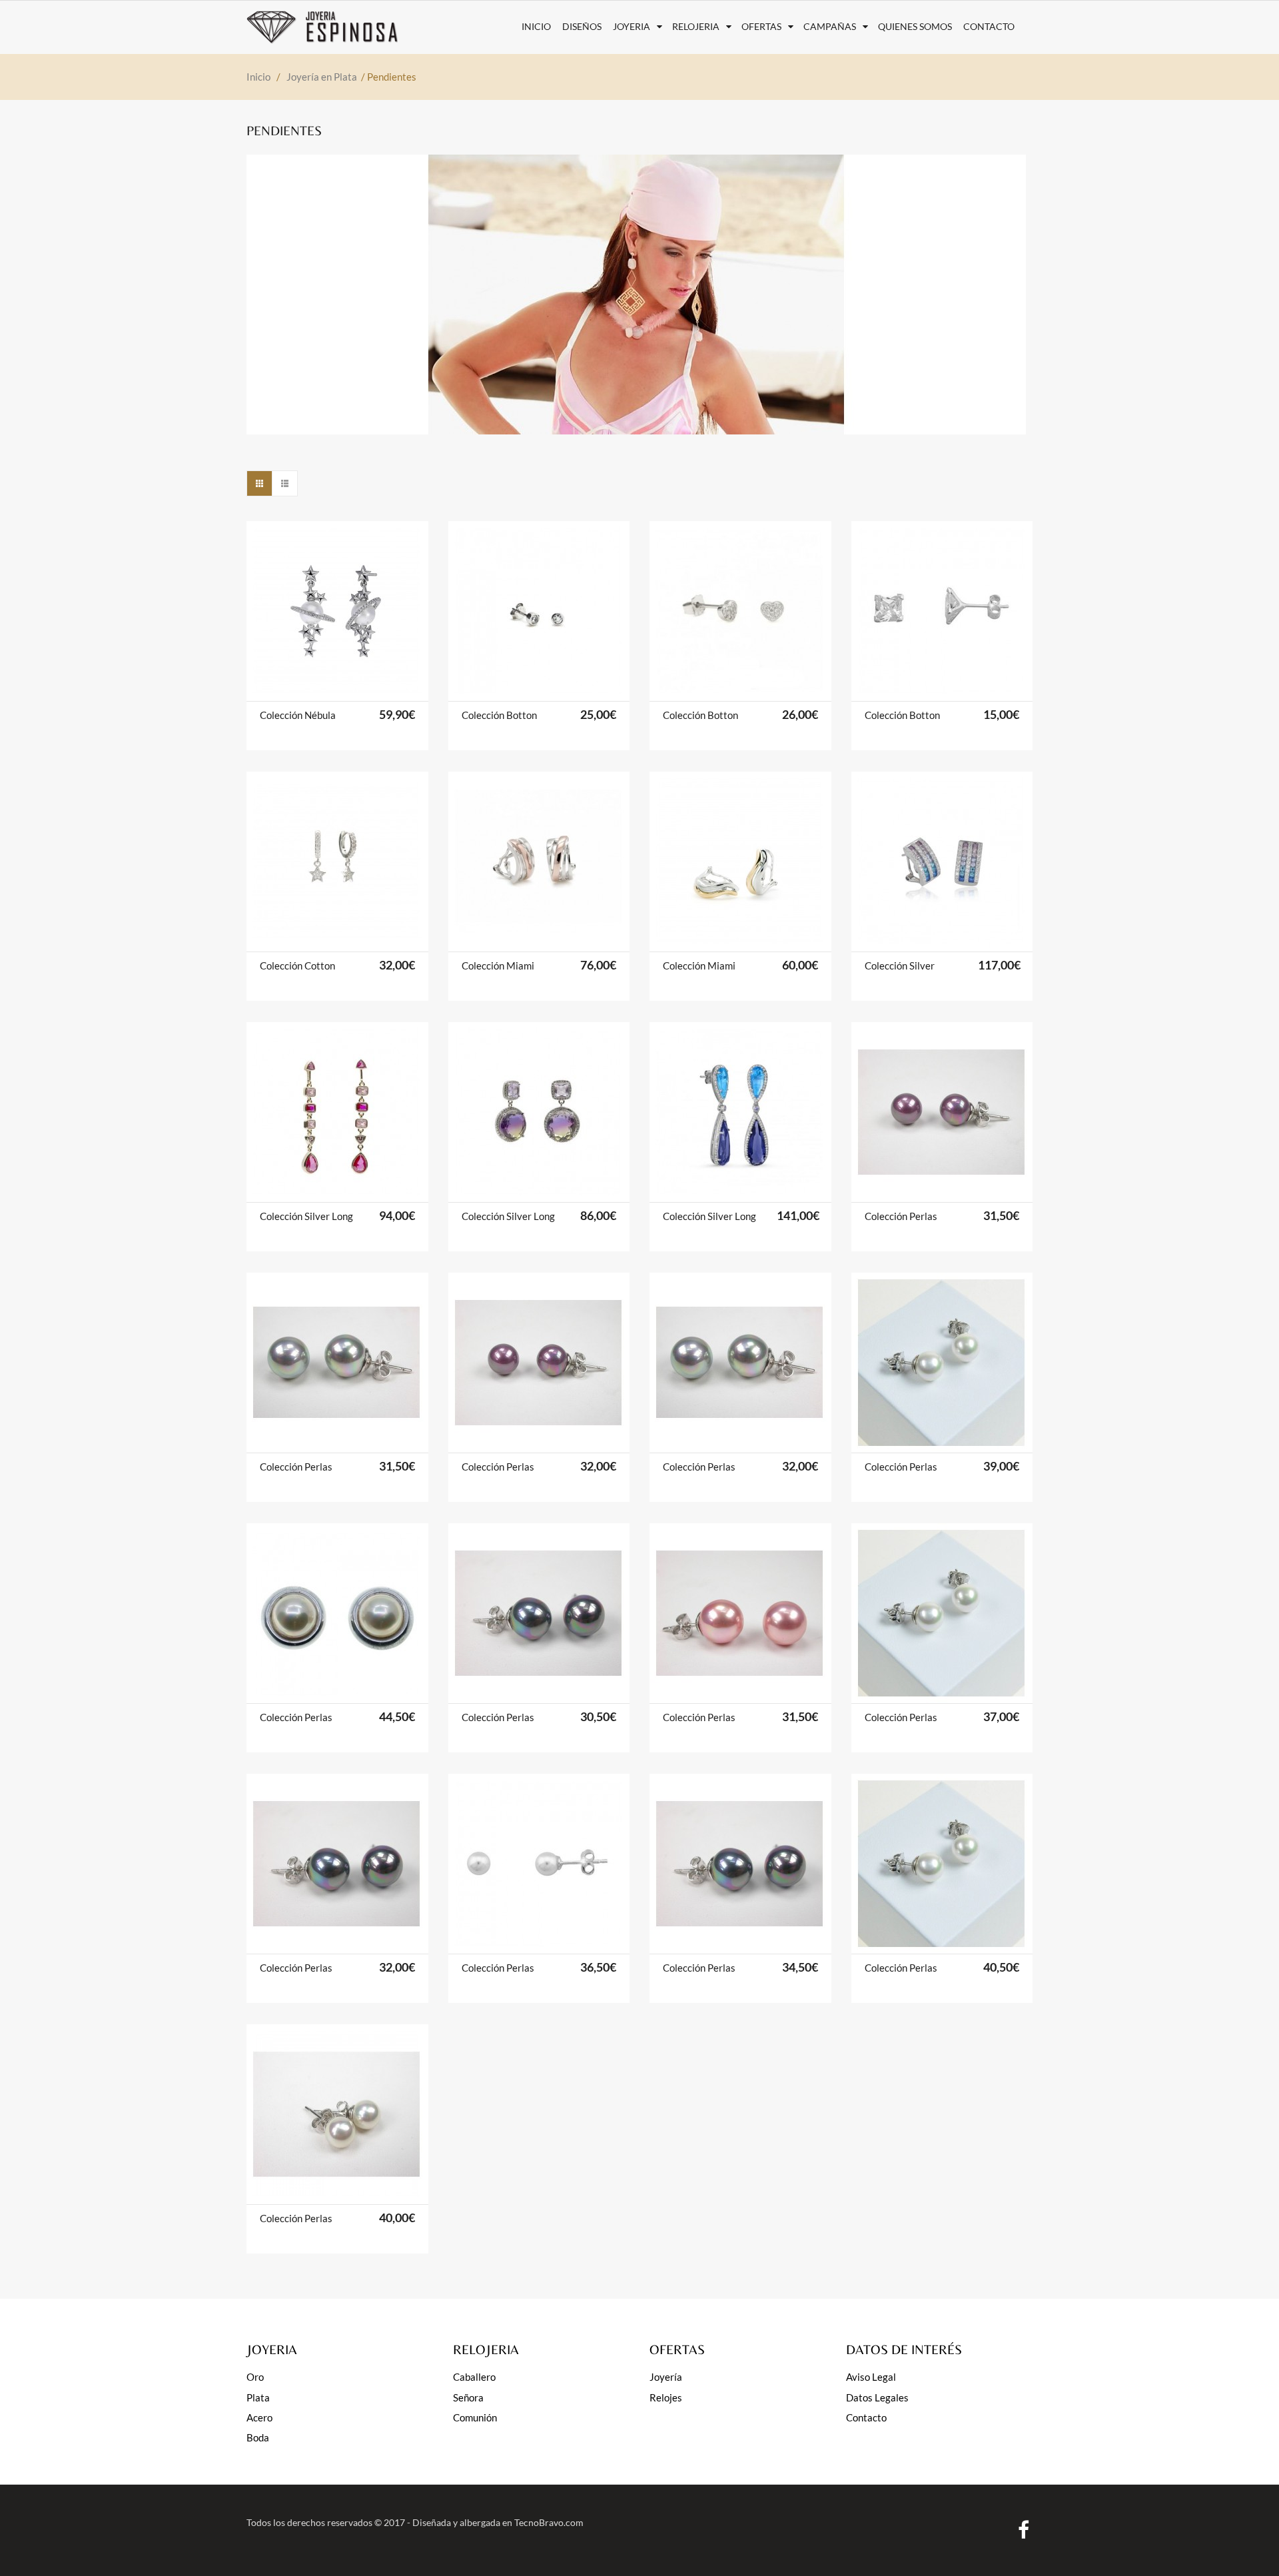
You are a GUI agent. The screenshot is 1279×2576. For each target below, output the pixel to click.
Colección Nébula (298, 715)
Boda (258, 2437)
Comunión (475, 2417)
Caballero (474, 2377)
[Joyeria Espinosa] (335, 27)
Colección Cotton (297, 966)
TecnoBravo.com (549, 2522)
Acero (259, 2417)
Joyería (666, 2377)
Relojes (666, 2397)
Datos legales (877, 2397)
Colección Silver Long (306, 1216)
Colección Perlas (901, 1216)
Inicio (258, 77)
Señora (468, 2397)
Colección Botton (499, 715)
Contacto (866, 2417)
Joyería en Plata (322, 77)
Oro (255, 2377)
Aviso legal (871, 2377)
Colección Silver (900, 966)
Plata (258, 2397)
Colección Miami (498, 966)
